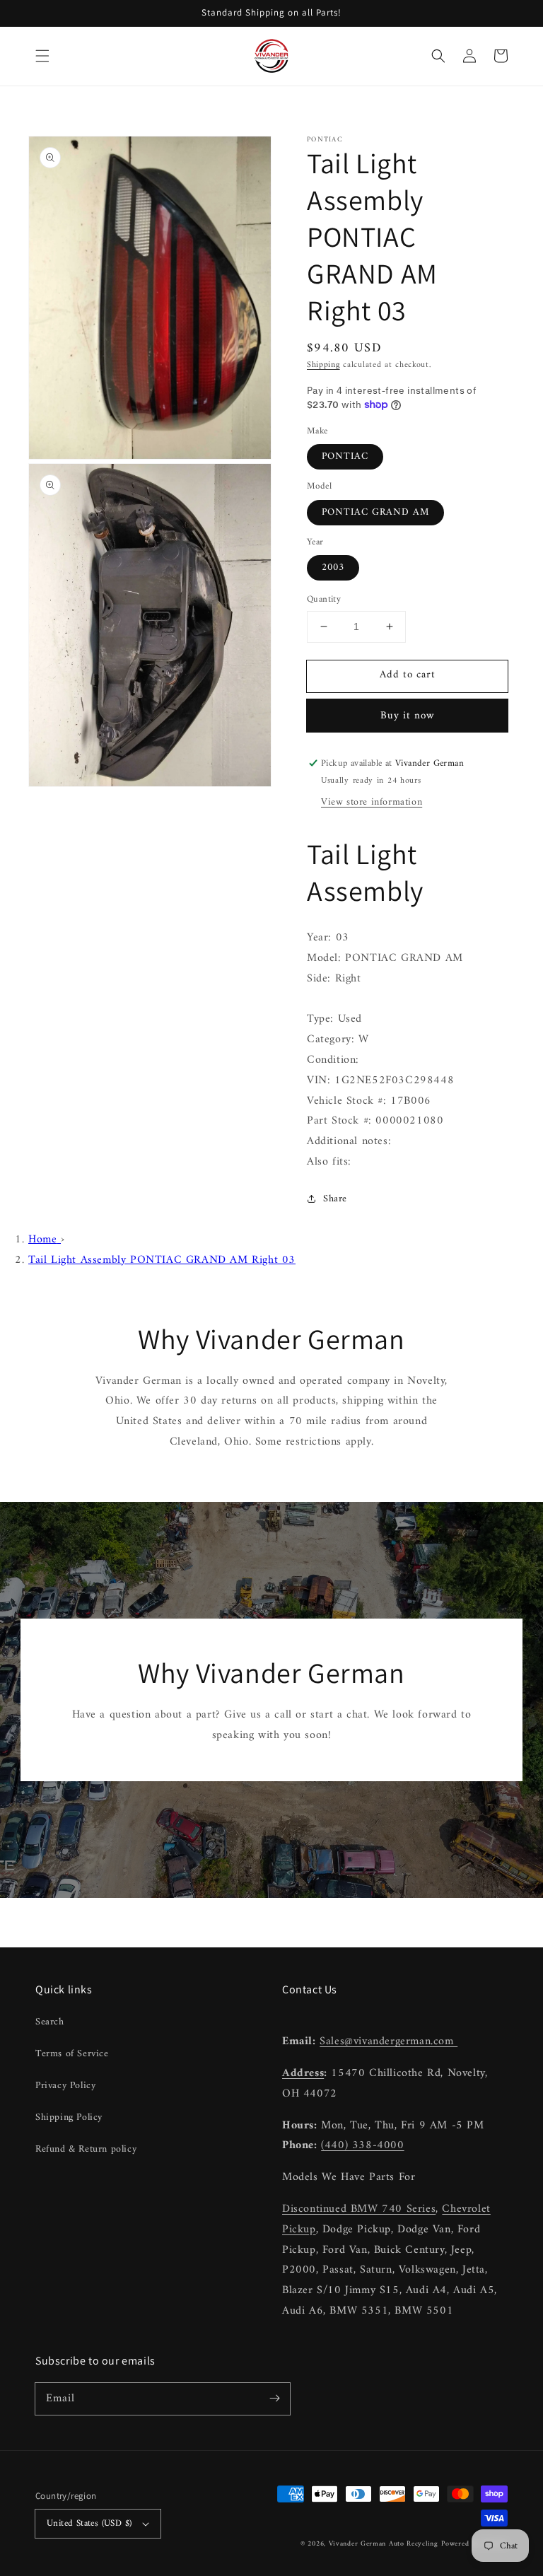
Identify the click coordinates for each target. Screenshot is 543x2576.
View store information (372, 802)
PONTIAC (345, 456)
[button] (42, 56)
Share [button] (335, 1199)
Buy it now (408, 716)
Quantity (324, 600)
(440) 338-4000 (362, 2145)
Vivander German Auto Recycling (384, 2544)
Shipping (323, 365)
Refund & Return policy (86, 2149)
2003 (333, 567)
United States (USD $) (89, 2523)
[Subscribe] (274, 2399)
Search (50, 2022)
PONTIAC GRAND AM (375, 512)
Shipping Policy (69, 2117)
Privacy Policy (65, 2086)
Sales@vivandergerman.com (389, 2041)
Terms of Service (72, 2054)
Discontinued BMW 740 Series (359, 2209)
